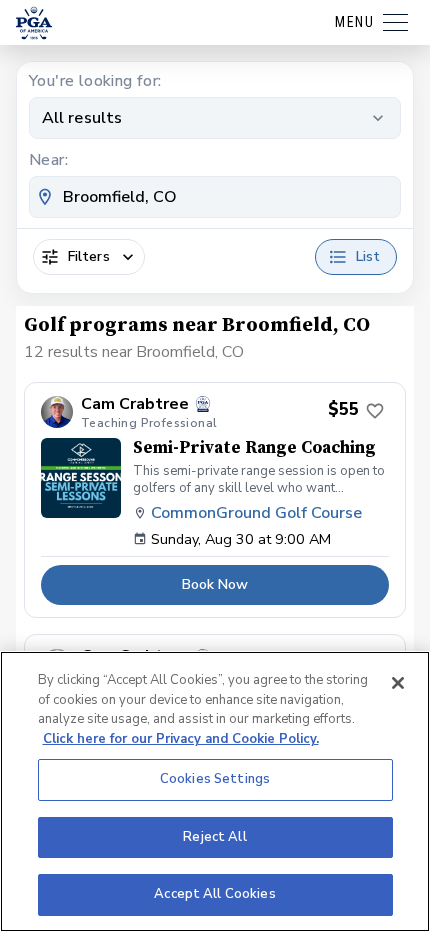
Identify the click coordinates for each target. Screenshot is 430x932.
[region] (215, 791)
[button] (215, 500)
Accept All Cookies (214, 894)
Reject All (214, 837)
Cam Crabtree (135, 404)
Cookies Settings (215, 779)
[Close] (398, 683)
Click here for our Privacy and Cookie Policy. (181, 739)
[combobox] (215, 197)
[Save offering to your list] (375, 411)
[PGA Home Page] (34, 23)
